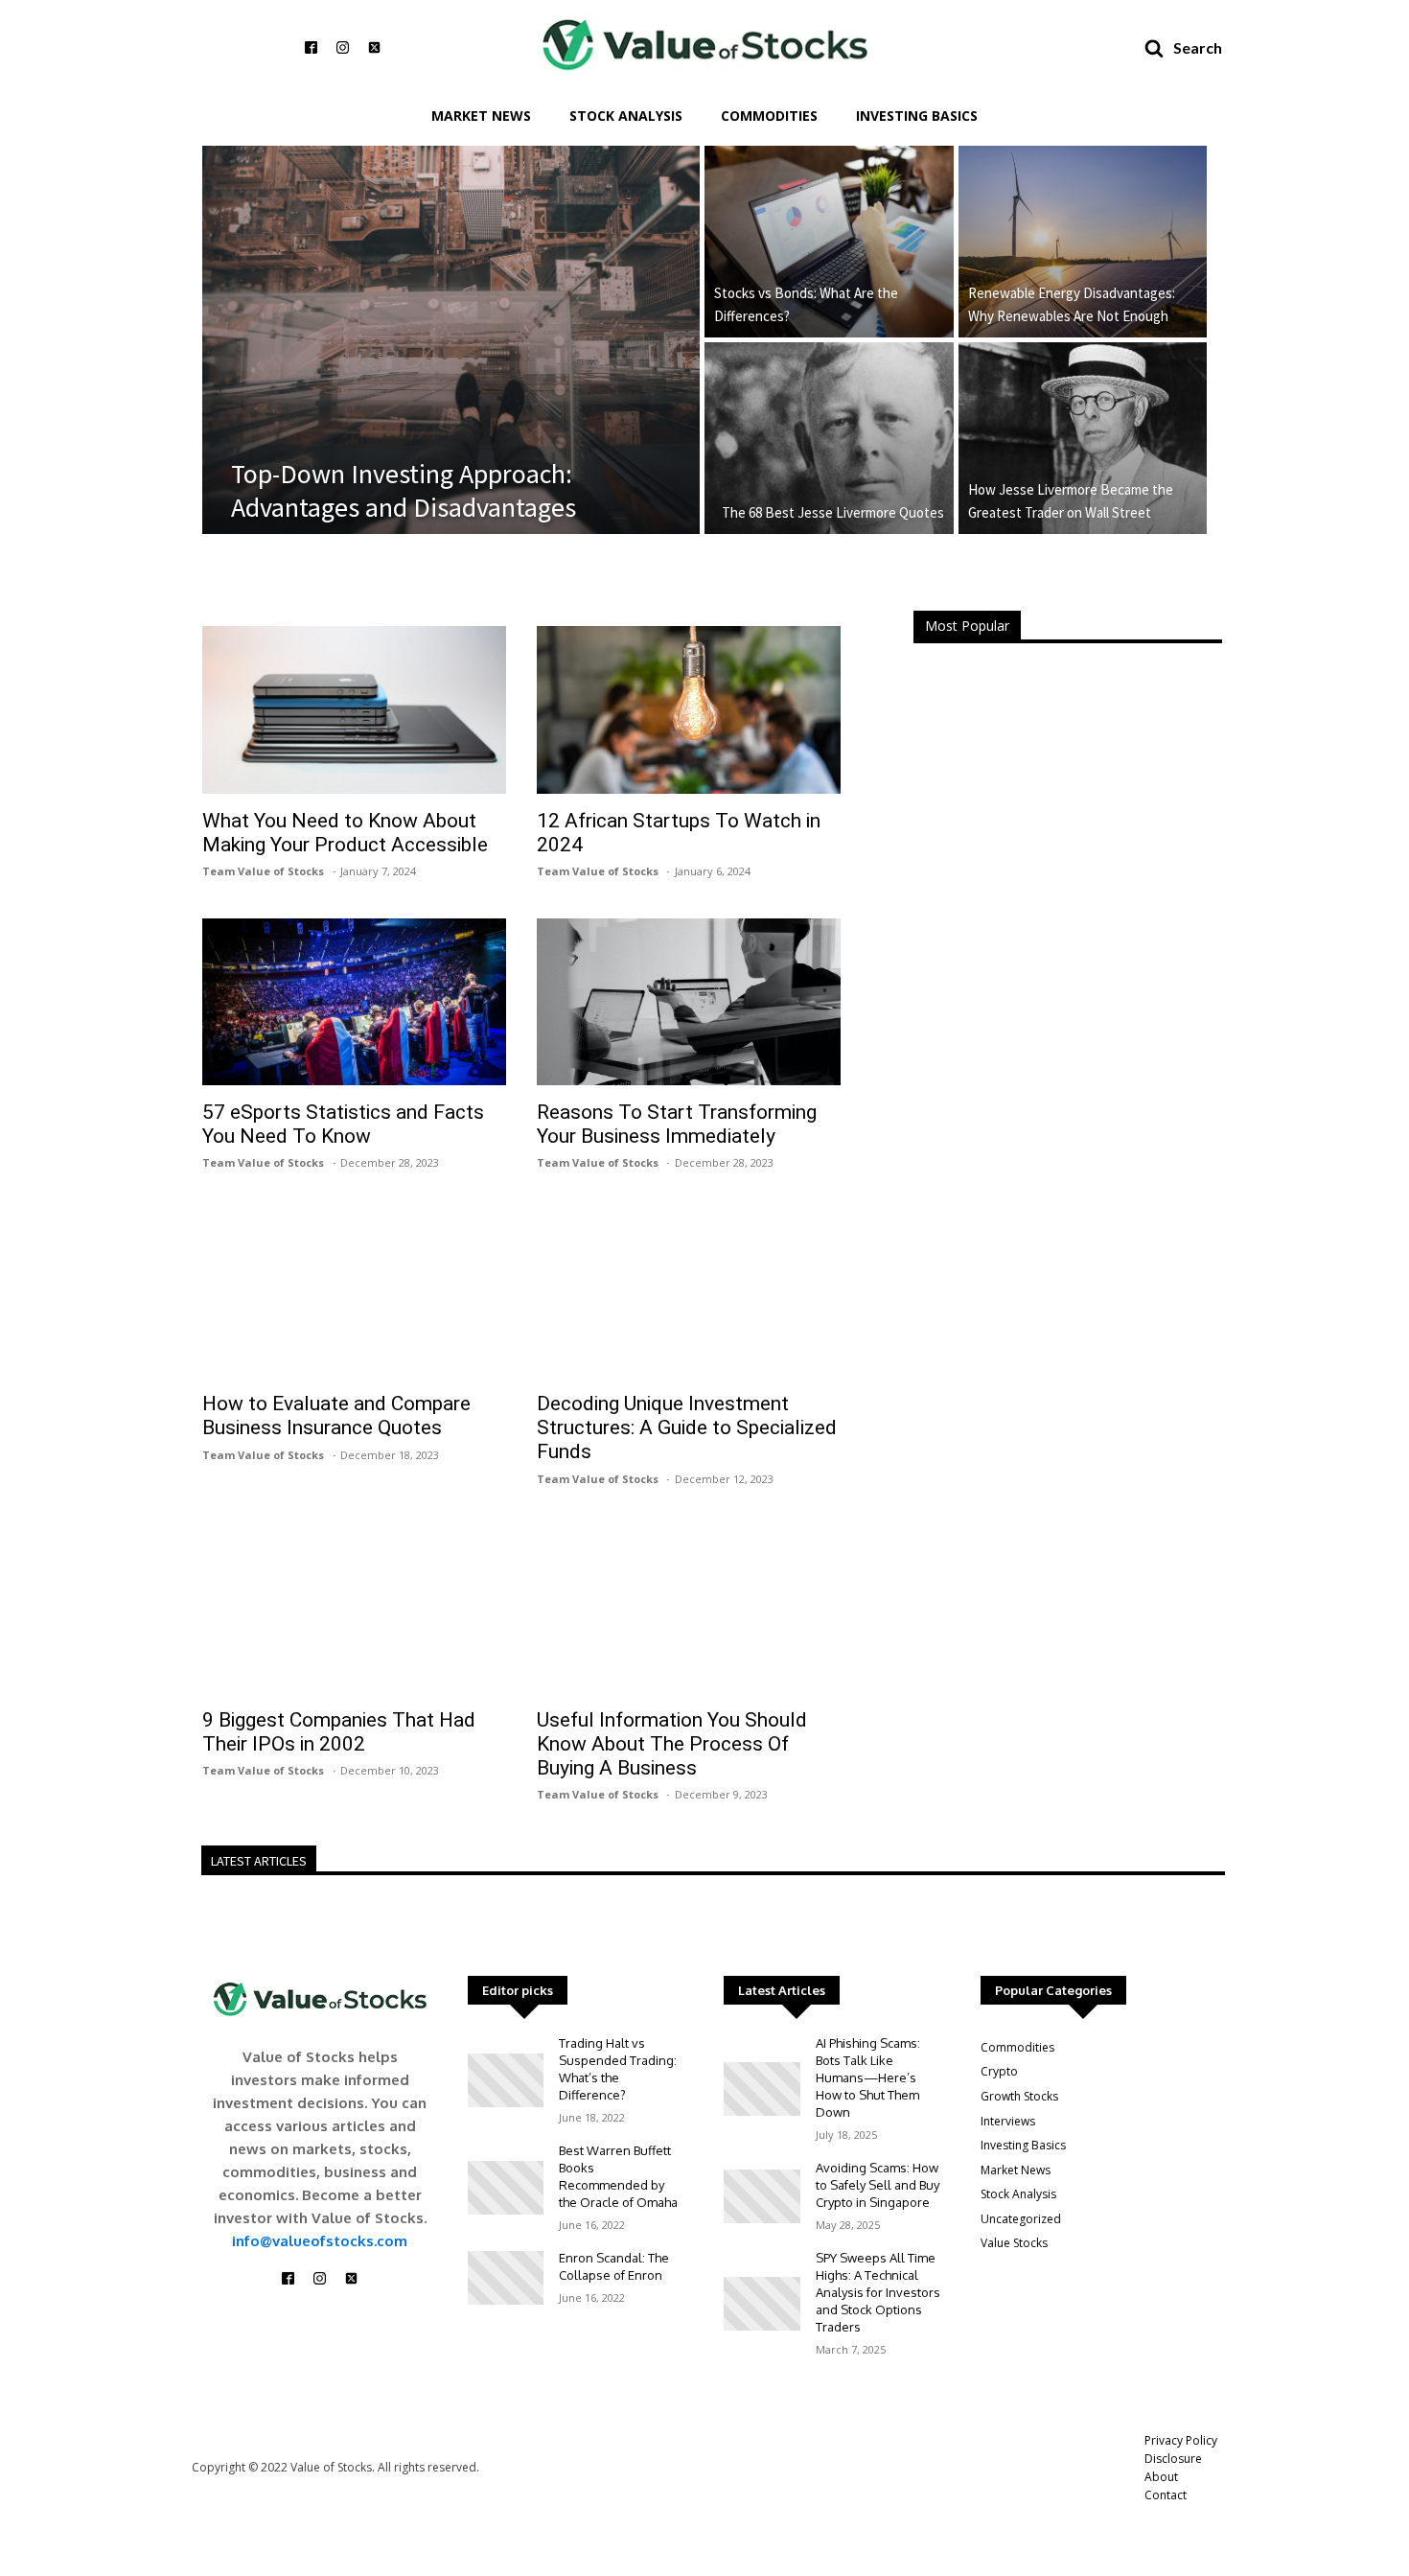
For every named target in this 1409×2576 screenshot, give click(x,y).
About (1161, 2477)
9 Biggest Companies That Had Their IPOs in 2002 (339, 1732)
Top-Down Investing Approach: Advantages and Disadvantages (404, 491)
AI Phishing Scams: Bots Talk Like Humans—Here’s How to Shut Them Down (868, 2077)
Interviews (1008, 2121)
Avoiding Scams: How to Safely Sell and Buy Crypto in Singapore (878, 2185)
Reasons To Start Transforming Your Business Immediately (677, 1124)
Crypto (999, 2071)
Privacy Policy (1181, 2440)
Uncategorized (1021, 2219)
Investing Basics (917, 116)
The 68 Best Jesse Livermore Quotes (833, 512)
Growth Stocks (1019, 2096)
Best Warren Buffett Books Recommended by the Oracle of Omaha (618, 2176)
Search (1198, 47)
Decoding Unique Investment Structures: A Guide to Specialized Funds (687, 1427)
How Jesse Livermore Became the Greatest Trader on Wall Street (1071, 501)
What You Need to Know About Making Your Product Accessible (345, 833)
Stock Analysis (626, 116)
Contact (1166, 2495)
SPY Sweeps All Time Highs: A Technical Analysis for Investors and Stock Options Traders (878, 2292)
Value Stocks (1014, 2243)
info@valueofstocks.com (320, 2241)
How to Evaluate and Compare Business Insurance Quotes (336, 1416)
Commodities (769, 116)
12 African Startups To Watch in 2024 (679, 833)
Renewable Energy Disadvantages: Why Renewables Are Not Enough (1072, 304)
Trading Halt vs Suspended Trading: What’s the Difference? (618, 2069)
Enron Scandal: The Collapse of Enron (614, 2266)
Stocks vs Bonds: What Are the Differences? (806, 304)
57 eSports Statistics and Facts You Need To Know (343, 1124)
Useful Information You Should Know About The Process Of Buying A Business (672, 1744)
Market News (481, 116)
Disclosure (1173, 2459)
